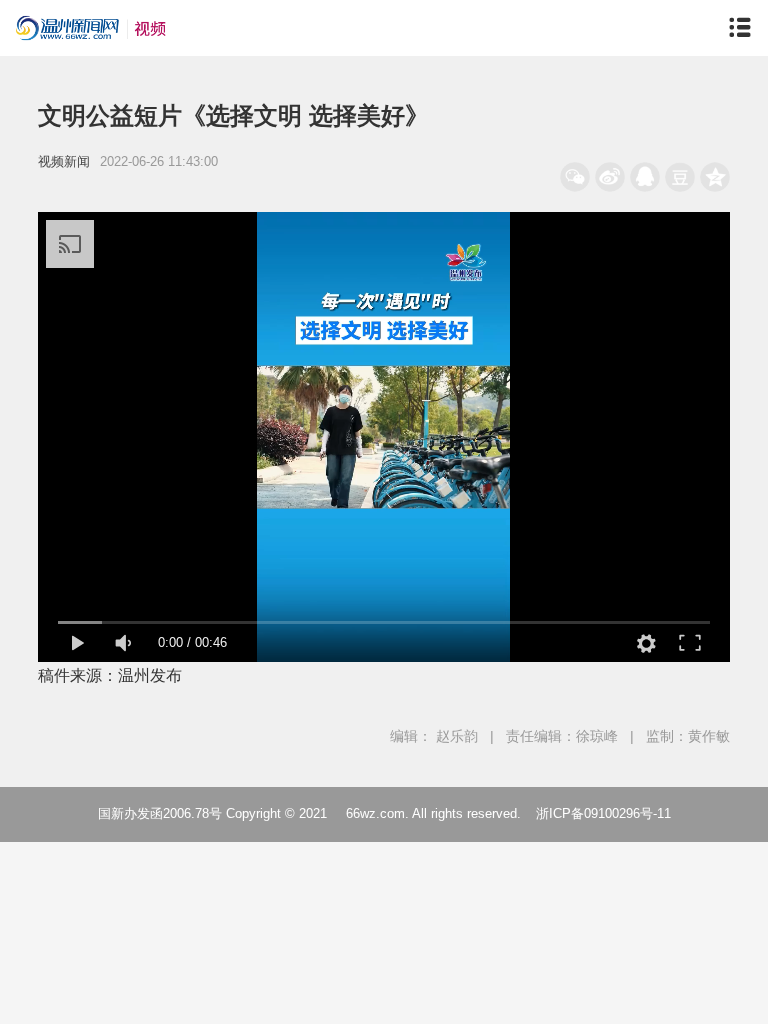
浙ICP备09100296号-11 (603, 813)
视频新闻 (64, 161)
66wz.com (375, 813)
